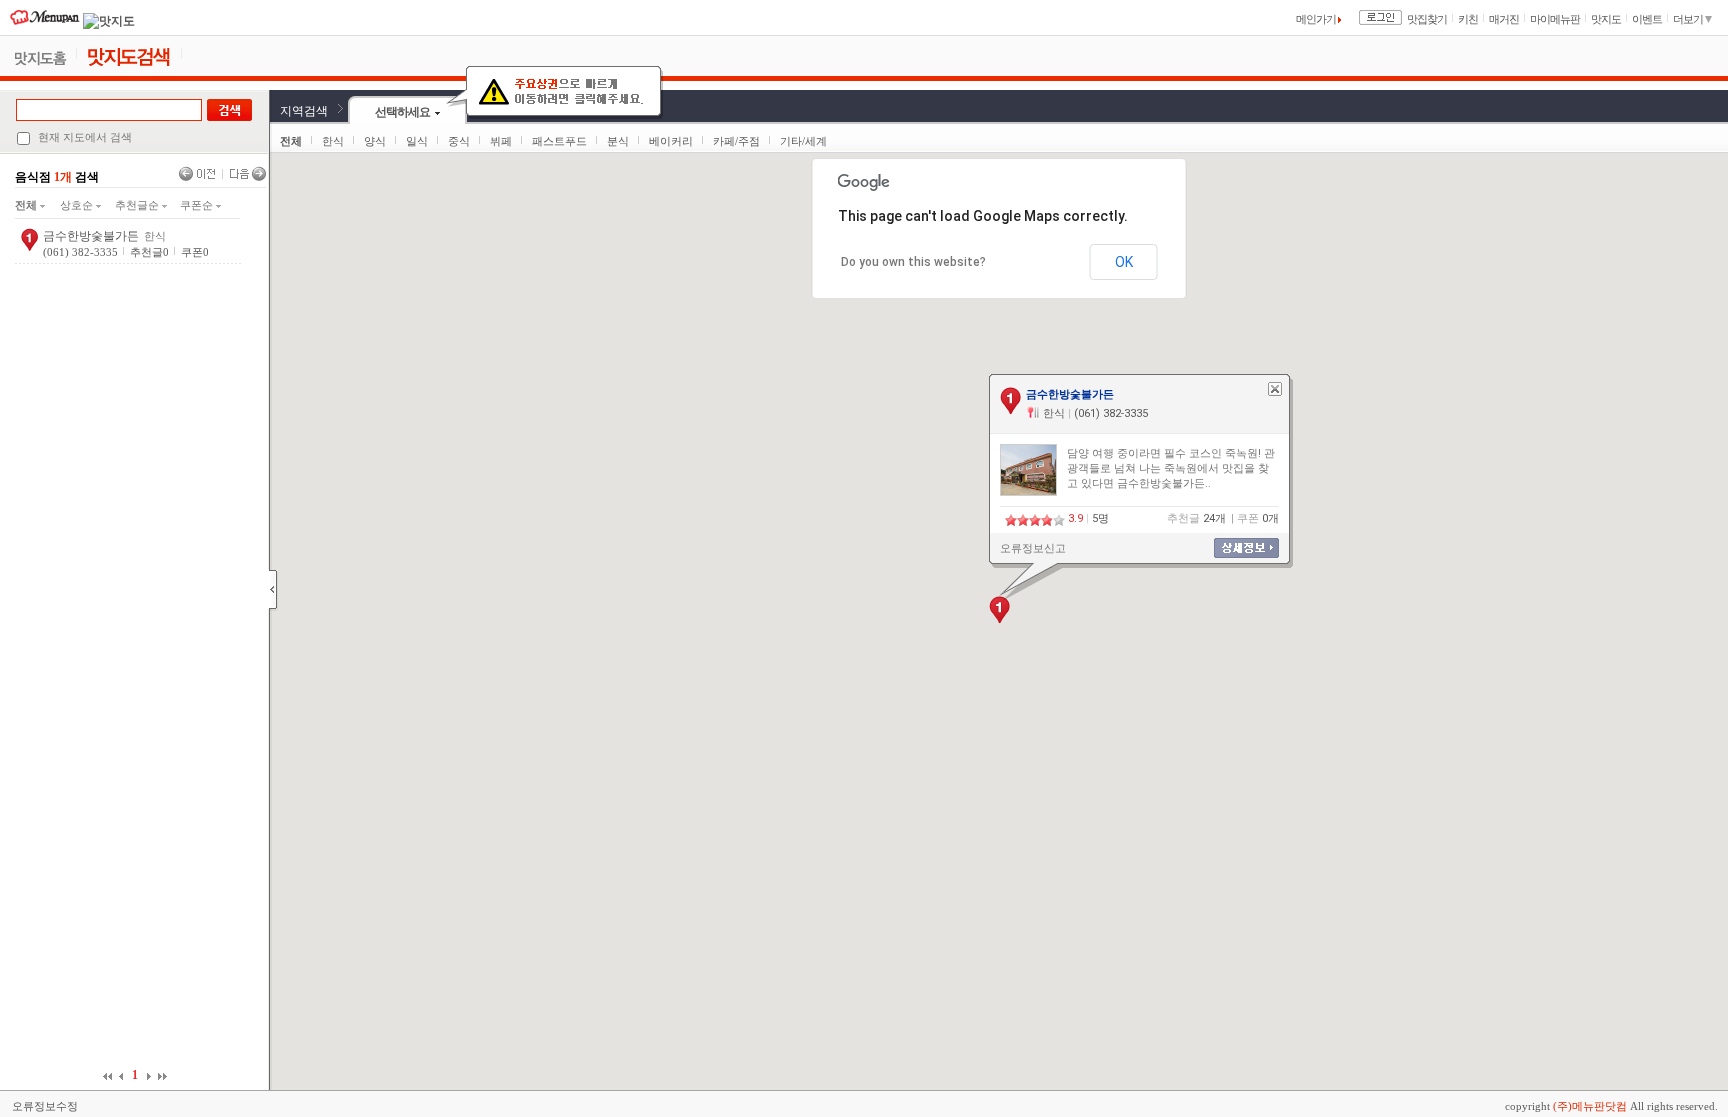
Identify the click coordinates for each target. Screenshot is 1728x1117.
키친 (1468, 19)
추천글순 (138, 205)
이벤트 (1647, 19)
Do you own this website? (913, 262)
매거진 (1504, 19)
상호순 (78, 205)
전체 (27, 205)
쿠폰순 (198, 205)
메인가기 (1317, 19)
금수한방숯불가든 (91, 236)
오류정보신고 (1033, 548)
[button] (999, 610)
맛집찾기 (1427, 19)
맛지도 (1606, 19)
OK (1124, 262)
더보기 (1689, 19)
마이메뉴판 (1555, 19)
